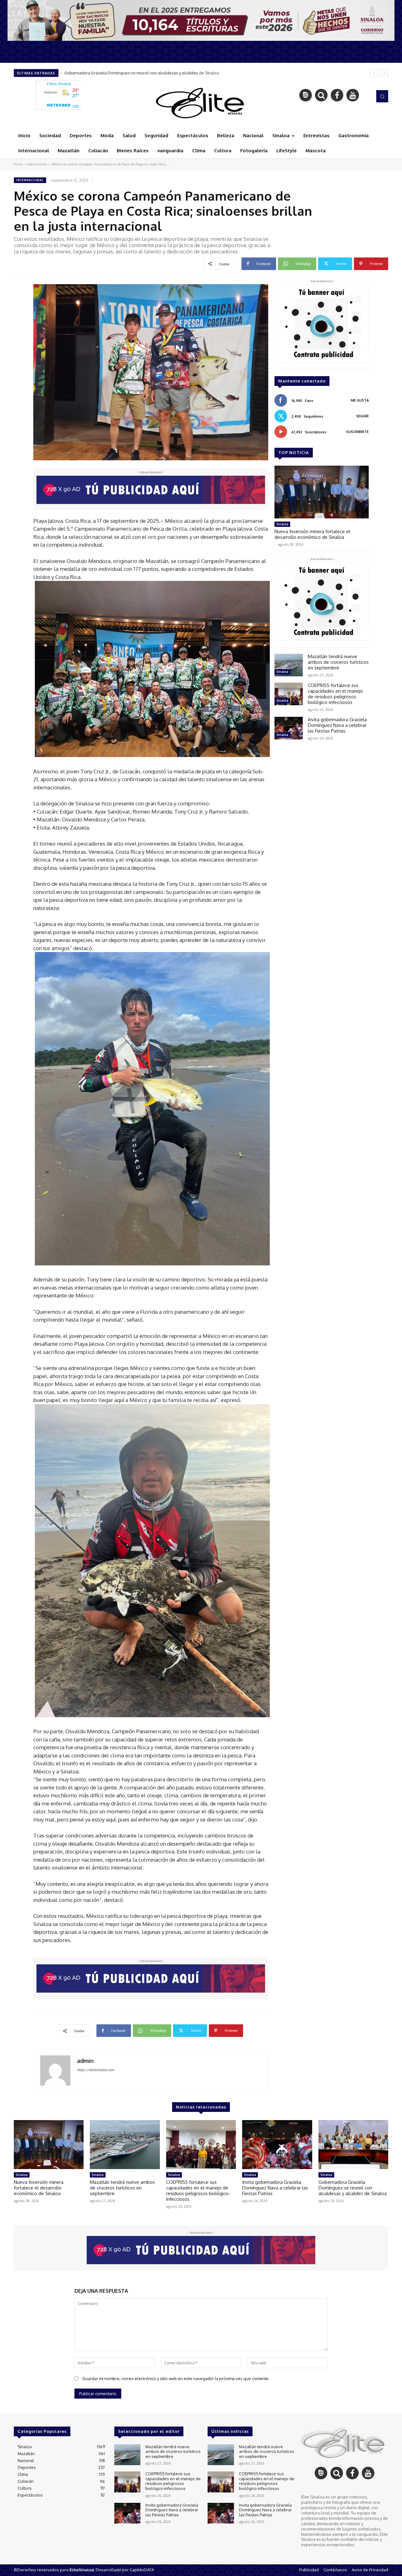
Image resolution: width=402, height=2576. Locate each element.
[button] (382, 96)
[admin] (55, 2070)
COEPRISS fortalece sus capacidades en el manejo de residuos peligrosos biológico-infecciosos (335, 694)
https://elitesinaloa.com (96, 2070)
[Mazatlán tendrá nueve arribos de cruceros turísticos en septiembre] (289, 665)
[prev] (374, 73)
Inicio (18, 164)
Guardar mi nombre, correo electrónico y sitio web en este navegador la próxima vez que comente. (176, 2378)
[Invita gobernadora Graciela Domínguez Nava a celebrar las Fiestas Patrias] (289, 728)
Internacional (37, 164)
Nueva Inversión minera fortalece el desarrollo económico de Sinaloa (130, 73)
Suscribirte (357, 432)
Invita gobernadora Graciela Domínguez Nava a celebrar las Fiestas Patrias (337, 725)
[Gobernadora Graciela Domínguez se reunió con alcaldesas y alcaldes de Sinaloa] (353, 2145)
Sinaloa (282, 524)
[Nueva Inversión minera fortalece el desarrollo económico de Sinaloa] (322, 492)
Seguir (362, 416)
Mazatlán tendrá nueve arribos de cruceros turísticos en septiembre (338, 662)
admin (85, 2061)
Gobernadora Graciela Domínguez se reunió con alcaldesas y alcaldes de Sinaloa (353, 2188)
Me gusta (360, 400)
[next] (384, 73)
